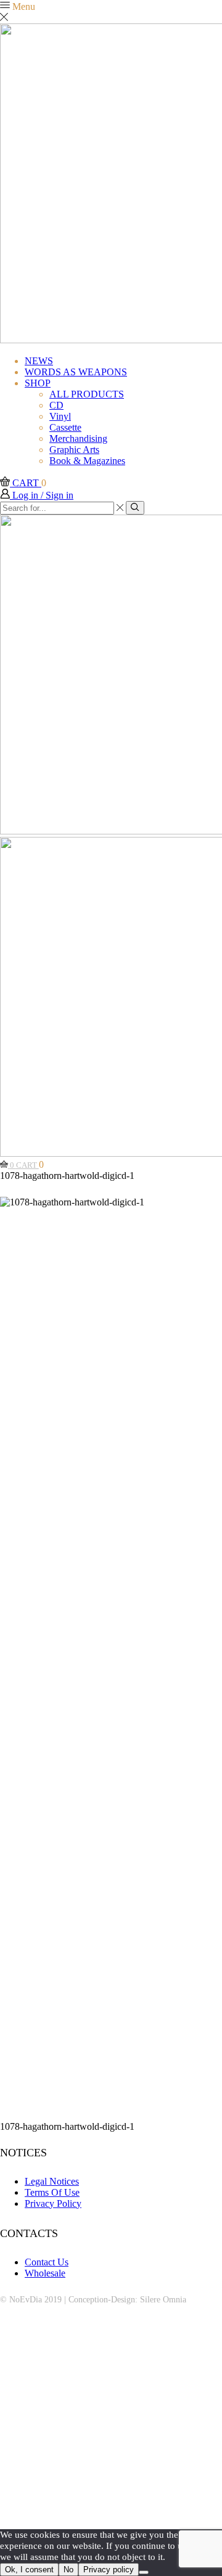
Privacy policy (109, 2570)
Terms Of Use (52, 2192)
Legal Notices (52, 2181)
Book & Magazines (87, 461)
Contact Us (47, 2262)
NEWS (39, 361)
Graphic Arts (74, 450)
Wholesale (45, 2273)
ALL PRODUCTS (87, 394)
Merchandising (78, 438)
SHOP (38, 383)
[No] (144, 2572)
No (68, 2570)
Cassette (65, 427)
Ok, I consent (29, 2570)
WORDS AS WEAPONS (76, 372)
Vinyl (60, 416)
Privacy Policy (53, 2203)
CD (56, 405)
